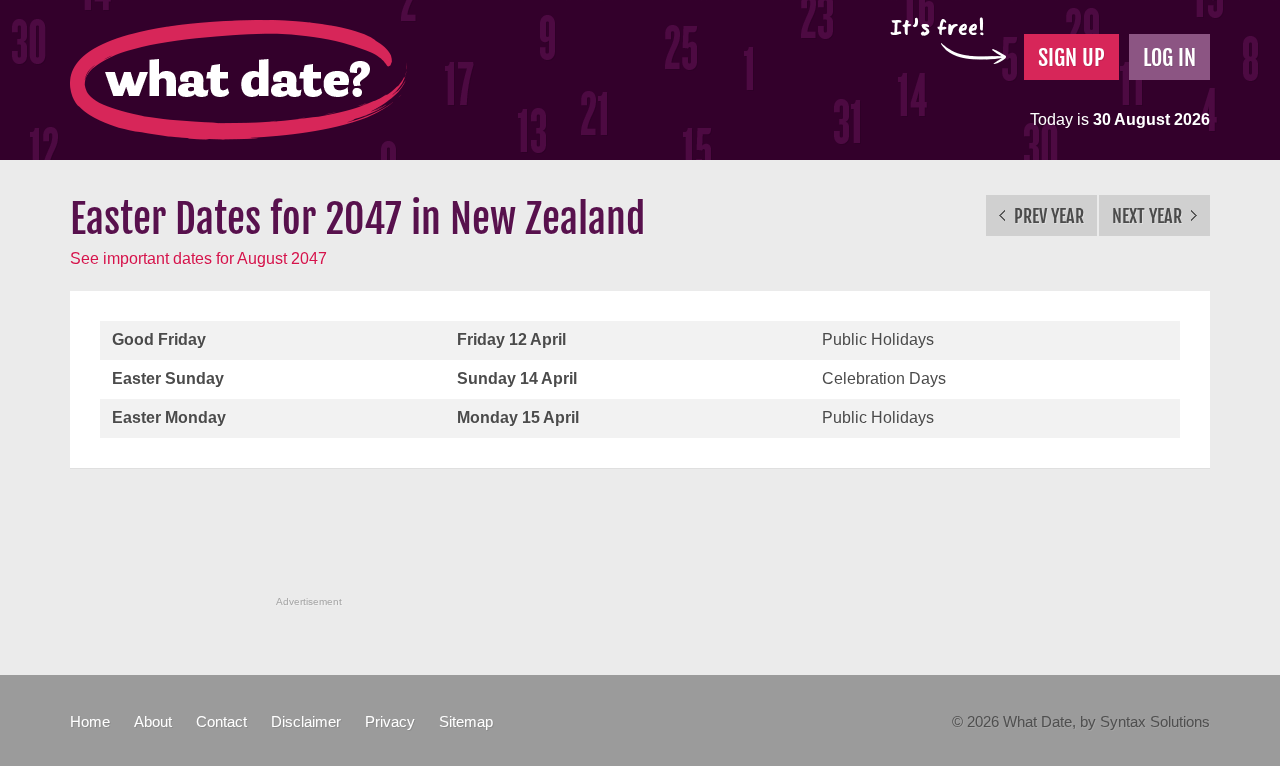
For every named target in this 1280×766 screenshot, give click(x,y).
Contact (221, 721)
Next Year (1149, 216)
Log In (1169, 57)
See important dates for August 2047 (198, 258)
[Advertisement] (640, 543)
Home (90, 721)
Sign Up (1071, 57)
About (153, 721)
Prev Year (1047, 216)
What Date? (238, 80)
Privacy (390, 721)
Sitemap (466, 721)
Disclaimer (306, 721)
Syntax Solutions (1155, 721)
